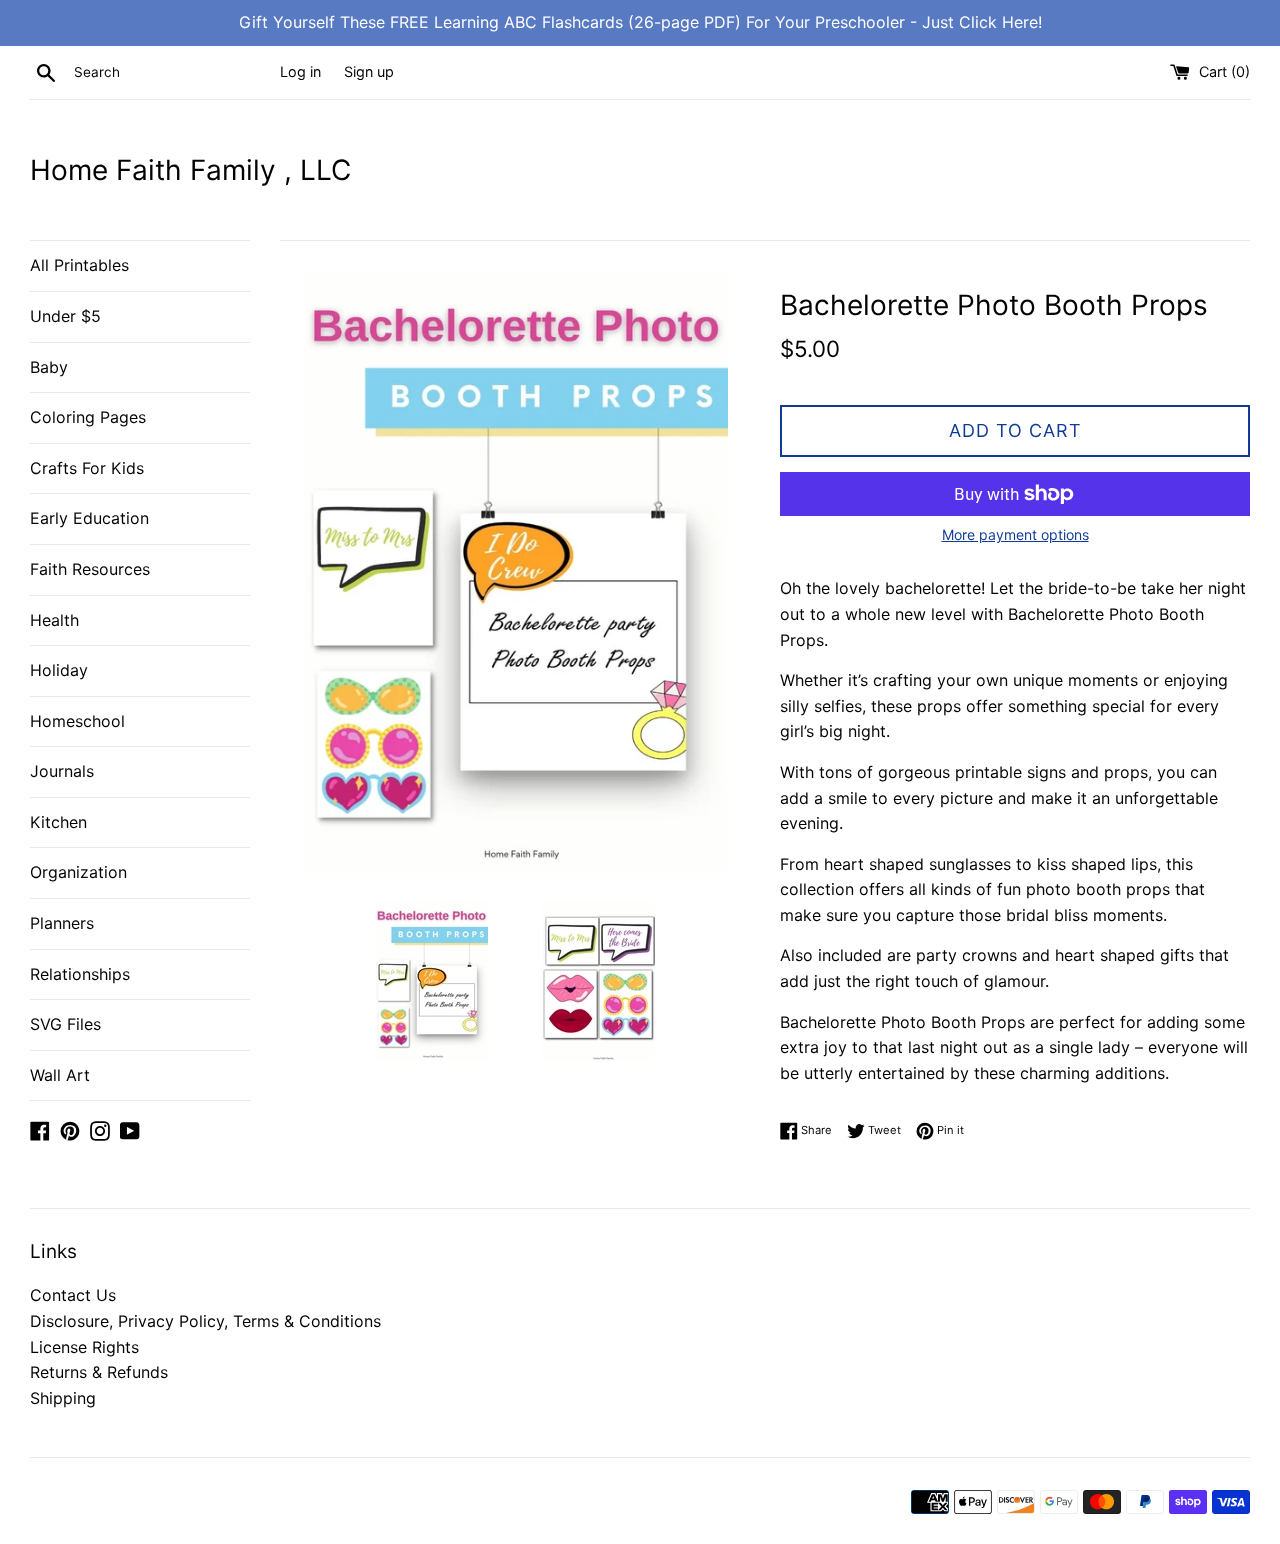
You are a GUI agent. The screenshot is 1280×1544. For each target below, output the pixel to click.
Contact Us (73, 1295)
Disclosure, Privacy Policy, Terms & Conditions (205, 1321)
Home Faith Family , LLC (190, 170)
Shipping (63, 1398)
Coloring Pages (88, 417)
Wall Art (60, 1075)
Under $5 (65, 316)
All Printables (79, 265)
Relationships (80, 974)
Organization (78, 872)
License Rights (84, 1347)
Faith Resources (90, 569)
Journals (62, 771)
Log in (300, 71)
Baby (49, 367)
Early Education (89, 518)
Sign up (369, 71)
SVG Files (65, 1024)
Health (54, 620)
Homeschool (77, 721)
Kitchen (58, 822)
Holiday (59, 670)
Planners (62, 923)
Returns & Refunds (99, 1372)
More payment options (1015, 534)
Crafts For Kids (87, 468)
